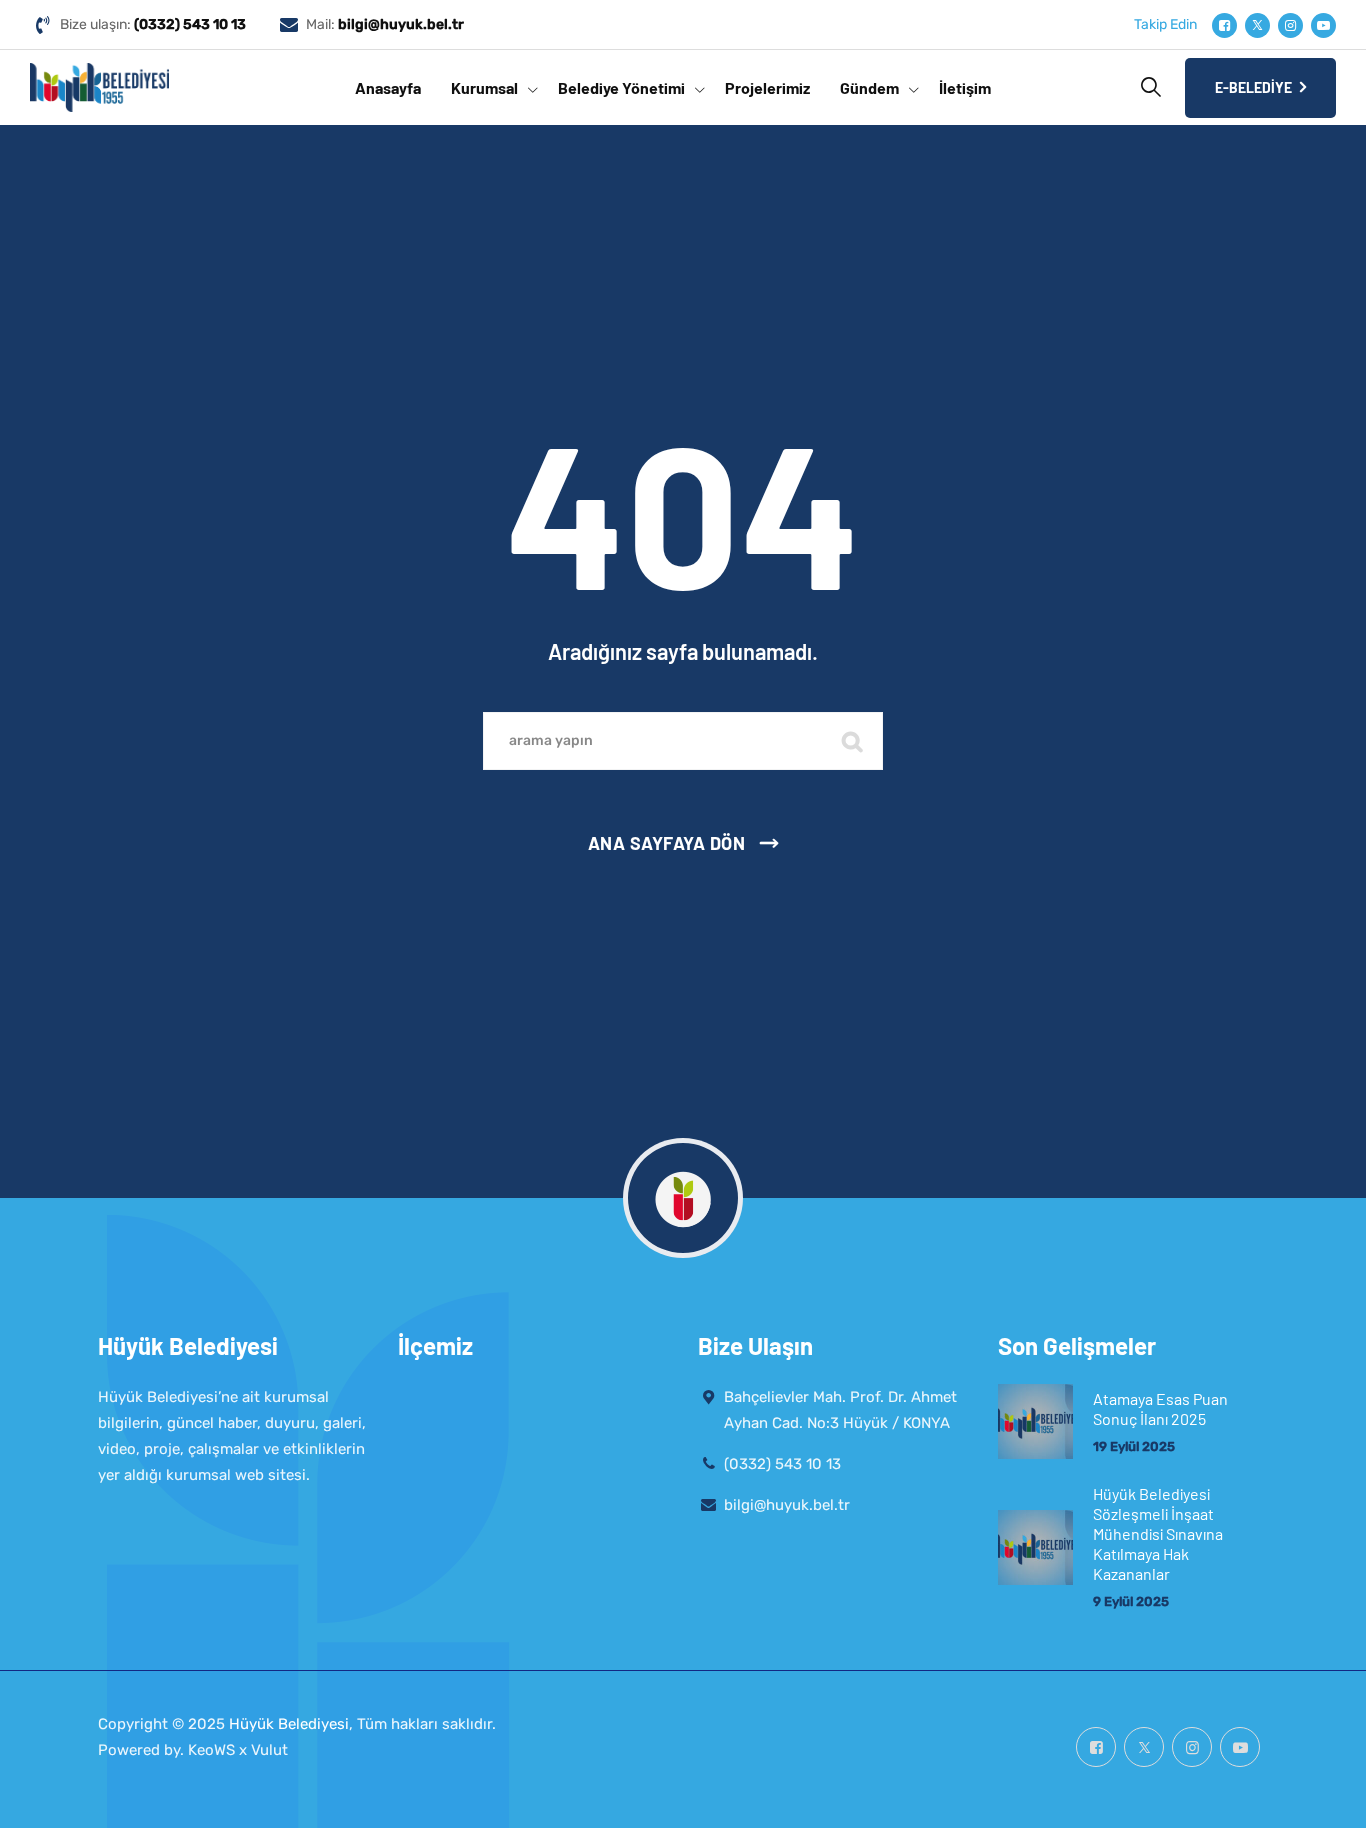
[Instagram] (1290, 25)
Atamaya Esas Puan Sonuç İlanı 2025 (1160, 1408)
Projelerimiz (767, 87)
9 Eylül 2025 (1131, 1601)
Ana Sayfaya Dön (667, 843)
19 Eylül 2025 (1134, 1446)
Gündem (869, 87)
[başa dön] (1323, 1795)
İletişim (965, 87)
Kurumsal (484, 87)
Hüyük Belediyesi (289, 1724)
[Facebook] (1224, 25)
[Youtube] (1323, 25)
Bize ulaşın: (153, 24)
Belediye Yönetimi (621, 87)
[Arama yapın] (1151, 87)
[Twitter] (1257, 25)
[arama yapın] (853, 741)
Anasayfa (388, 87)
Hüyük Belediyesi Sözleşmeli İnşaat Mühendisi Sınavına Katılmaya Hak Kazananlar (1158, 1533)
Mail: (385, 24)
